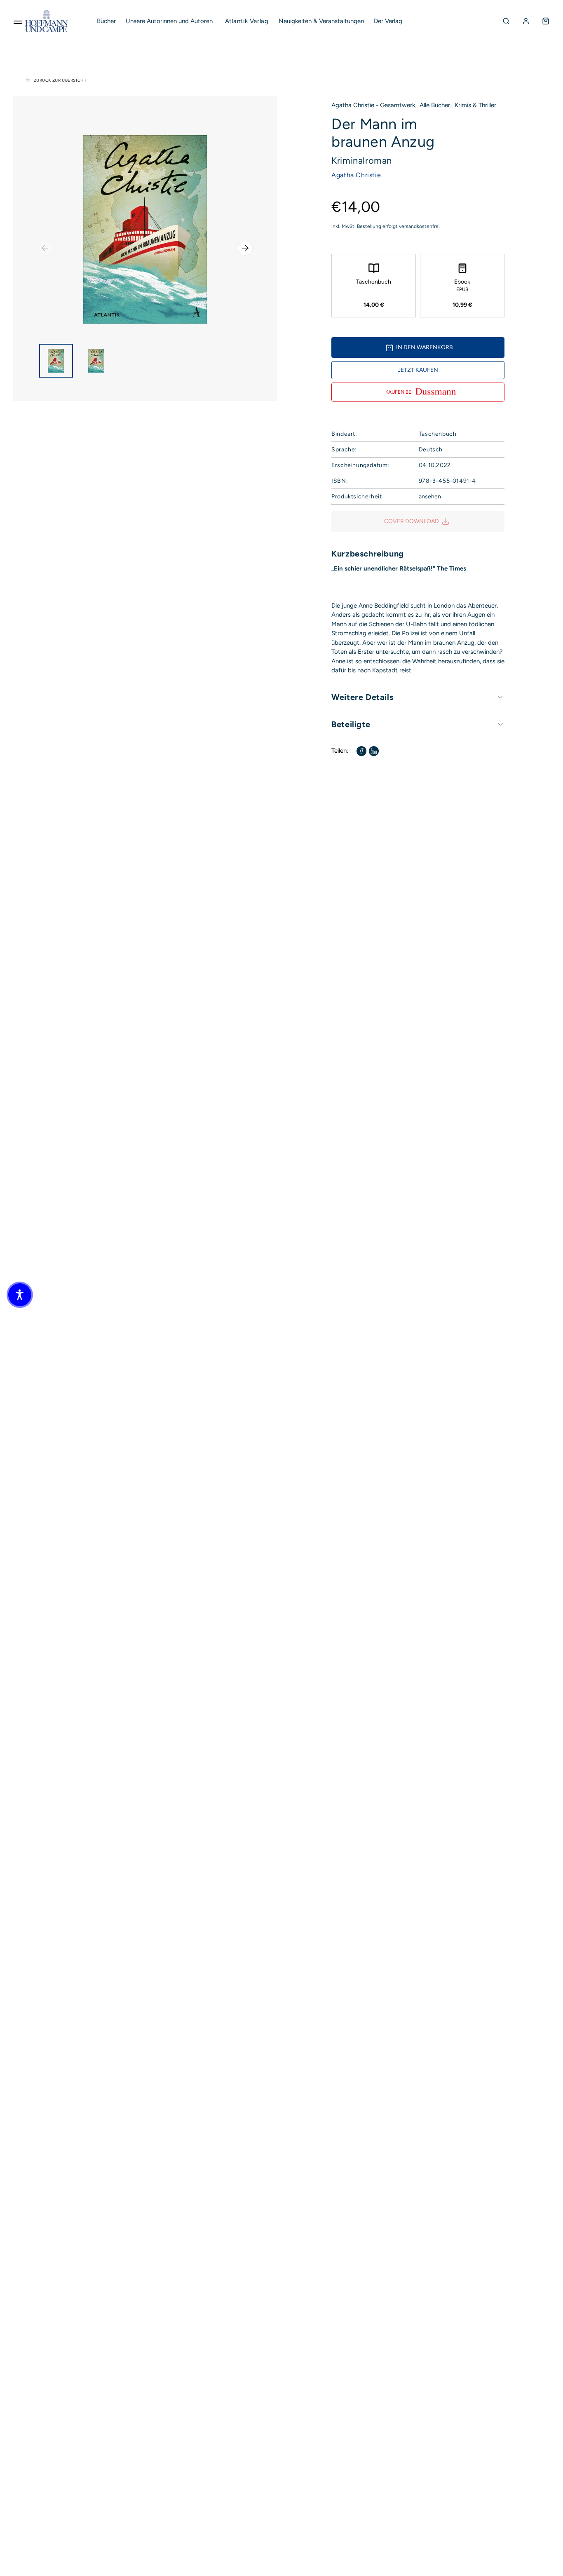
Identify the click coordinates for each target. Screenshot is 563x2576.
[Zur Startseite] (47, 21)
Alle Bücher (435, 105)
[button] (20, 1295)
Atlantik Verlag (247, 21)
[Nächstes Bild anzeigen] (245, 248)
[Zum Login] (526, 21)
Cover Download (412, 521)
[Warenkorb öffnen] (546, 21)
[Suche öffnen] (506, 21)
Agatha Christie (356, 175)
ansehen (430, 497)
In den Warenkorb (425, 347)
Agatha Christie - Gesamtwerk (373, 105)
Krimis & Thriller (475, 105)
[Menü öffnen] (18, 21)
